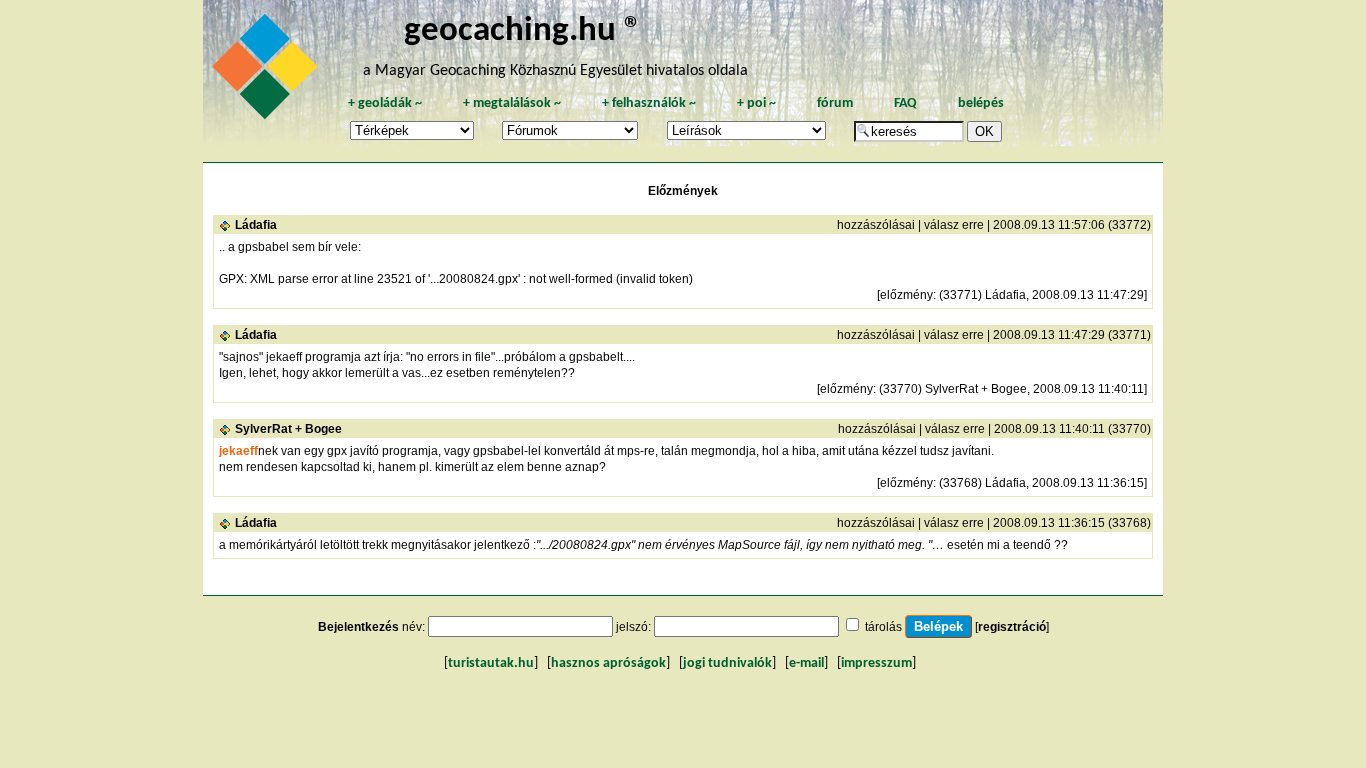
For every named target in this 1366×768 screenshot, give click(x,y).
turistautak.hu (491, 663)
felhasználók (649, 103)
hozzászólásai (876, 225)
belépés (981, 103)
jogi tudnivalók (727, 663)
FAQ (905, 103)
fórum (835, 103)
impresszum (876, 663)
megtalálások (512, 103)
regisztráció (1012, 627)
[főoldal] (268, 72)
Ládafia (256, 225)
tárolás (883, 627)
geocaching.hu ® (523, 31)
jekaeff (238, 451)
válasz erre (954, 225)
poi (756, 103)
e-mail (806, 663)
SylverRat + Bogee (288, 429)
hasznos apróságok (608, 663)
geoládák (385, 103)
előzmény (906, 295)
